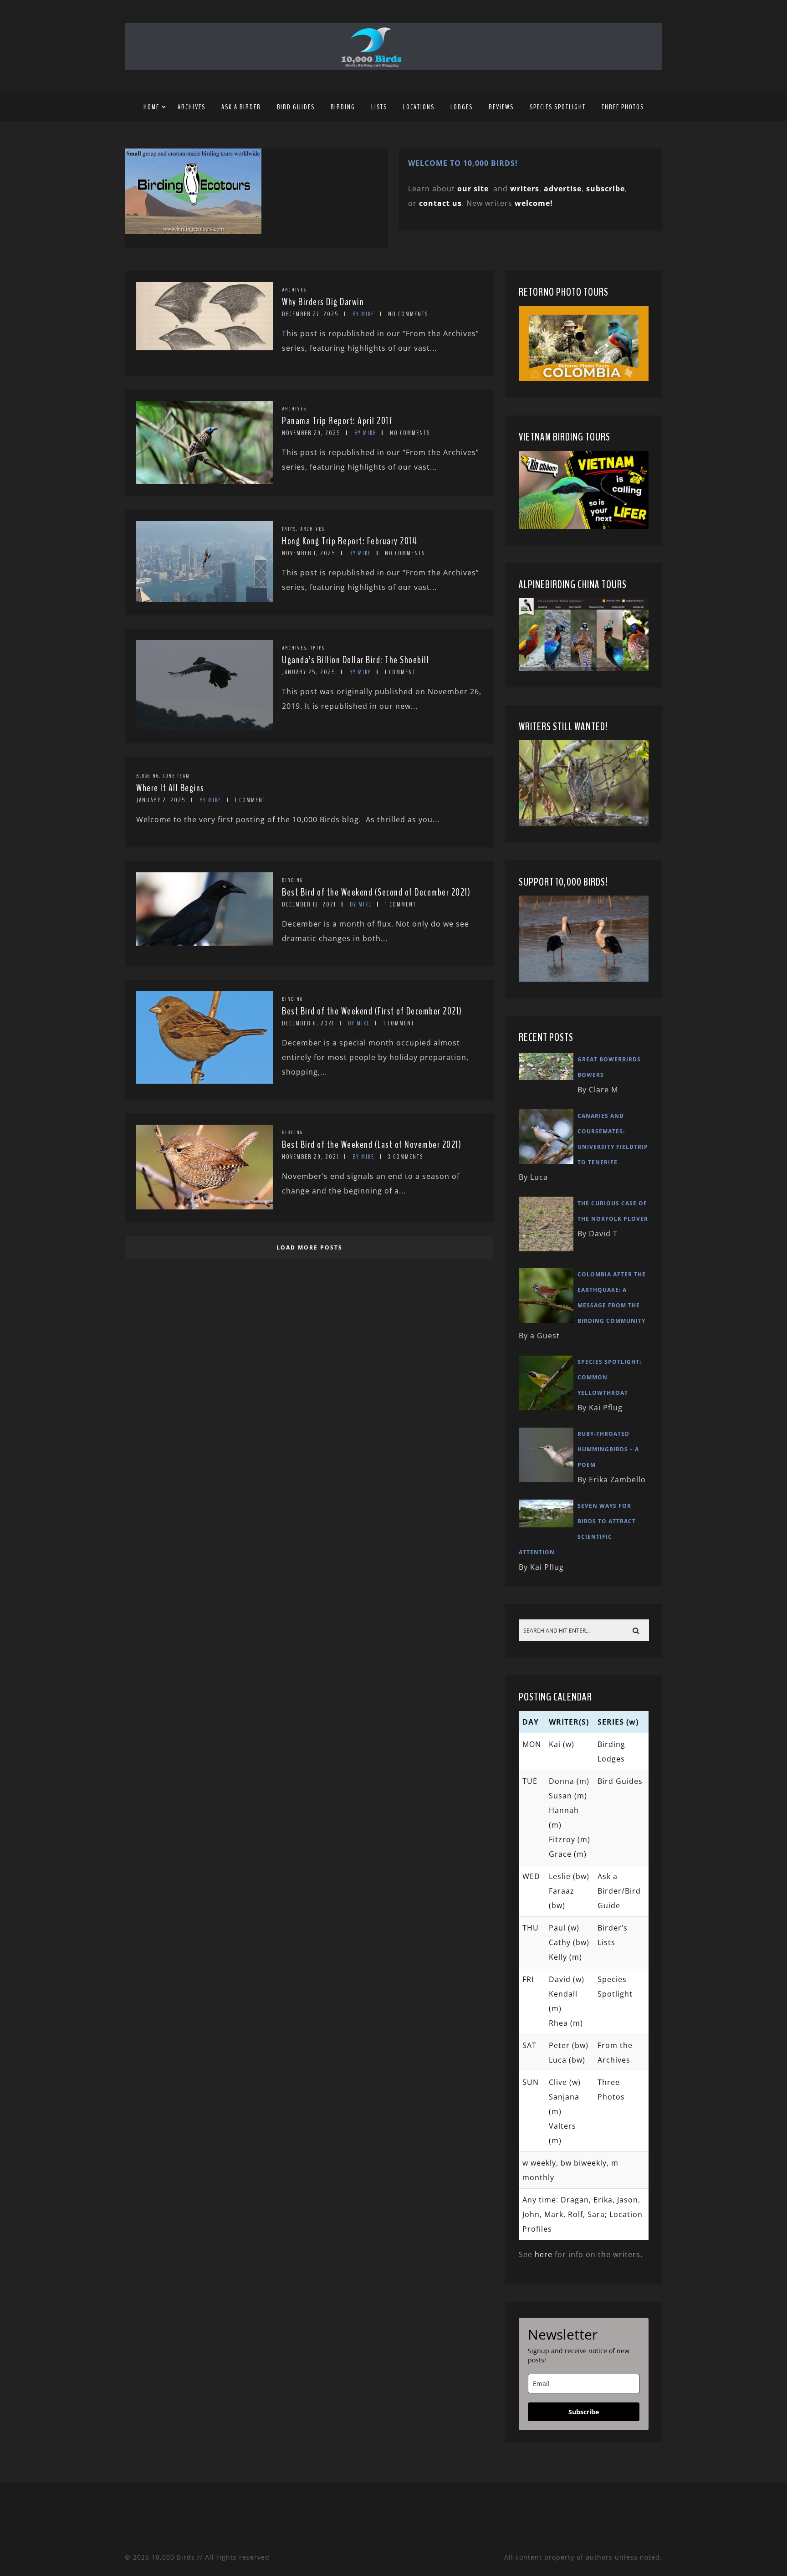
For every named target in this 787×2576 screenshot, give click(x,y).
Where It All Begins (170, 788)
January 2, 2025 (161, 800)
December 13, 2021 (309, 904)
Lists (379, 107)
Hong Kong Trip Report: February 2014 (350, 541)
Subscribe (584, 2412)
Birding (343, 107)
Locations (419, 107)
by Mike (363, 314)
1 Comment (400, 672)
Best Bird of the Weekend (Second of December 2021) (376, 892)
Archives (192, 107)
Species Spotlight (558, 107)
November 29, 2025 (311, 433)
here (544, 2254)
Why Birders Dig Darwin (323, 302)
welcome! (534, 203)
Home (151, 107)
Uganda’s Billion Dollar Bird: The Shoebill (355, 660)
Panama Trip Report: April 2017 (337, 421)
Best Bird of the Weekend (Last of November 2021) (372, 1145)
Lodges (462, 107)
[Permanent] (204, 348)
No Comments (408, 314)
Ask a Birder (241, 107)
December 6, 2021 (308, 1023)
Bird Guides (296, 107)
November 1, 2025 (309, 553)
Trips (289, 529)
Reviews (501, 107)
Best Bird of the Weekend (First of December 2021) (372, 1011)
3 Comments (406, 1157)
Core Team (176, 776)
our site (473, 189)
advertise (563, 189)
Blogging (148, 776)
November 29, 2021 (310, 1157)
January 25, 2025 (309, 672)
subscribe (606, 189)
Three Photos (623, 107)
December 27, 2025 (310, 314)
